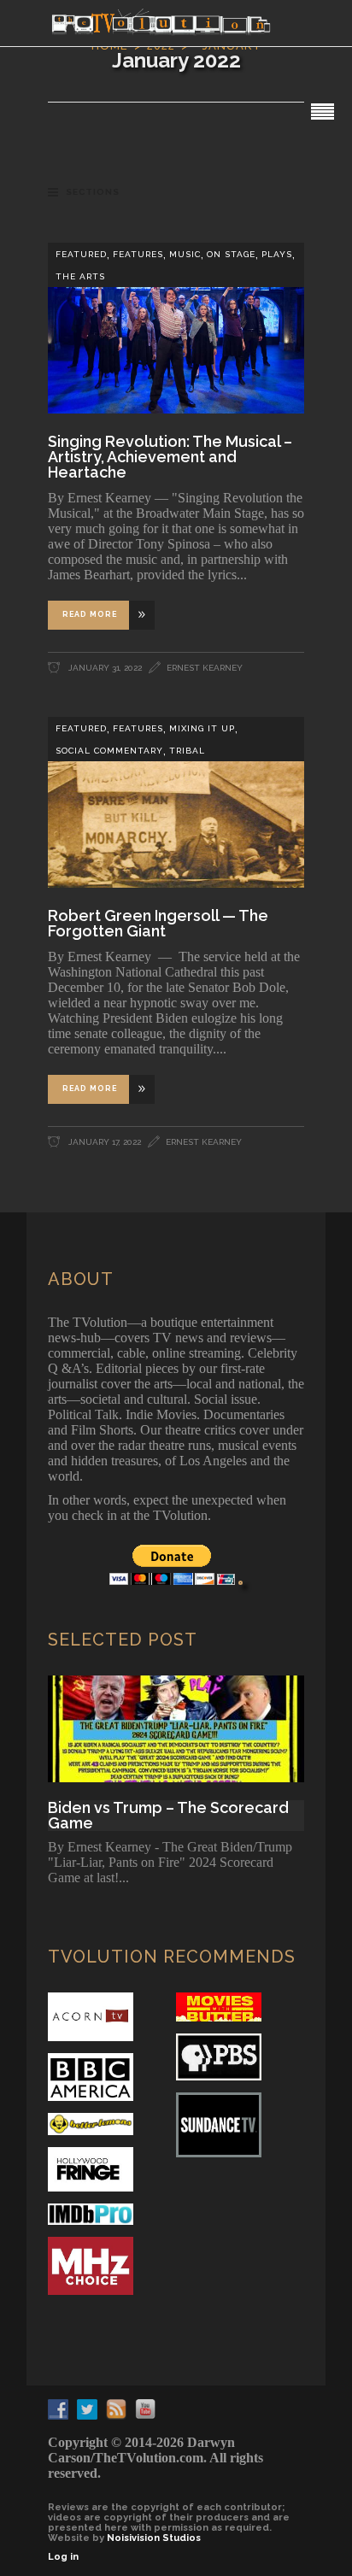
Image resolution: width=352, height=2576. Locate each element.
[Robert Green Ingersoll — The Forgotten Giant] (176, 802)
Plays (277, 254)
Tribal (187, 751)
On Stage (231, 254)
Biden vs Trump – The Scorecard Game (168, 1816)
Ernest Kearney (205, 668)
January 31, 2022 (104, 668)
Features (138, 254)
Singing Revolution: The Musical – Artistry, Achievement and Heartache (170, 457)
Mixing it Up (202, 728)
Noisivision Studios (154, 2538)
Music (185, 254)
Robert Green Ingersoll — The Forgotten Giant (158, 923)
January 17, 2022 (103, 1142)
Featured (81, 254)
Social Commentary (109, 751)
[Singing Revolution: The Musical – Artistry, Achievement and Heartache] (176, 328)
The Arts (80, 276)
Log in (63, 2557)
